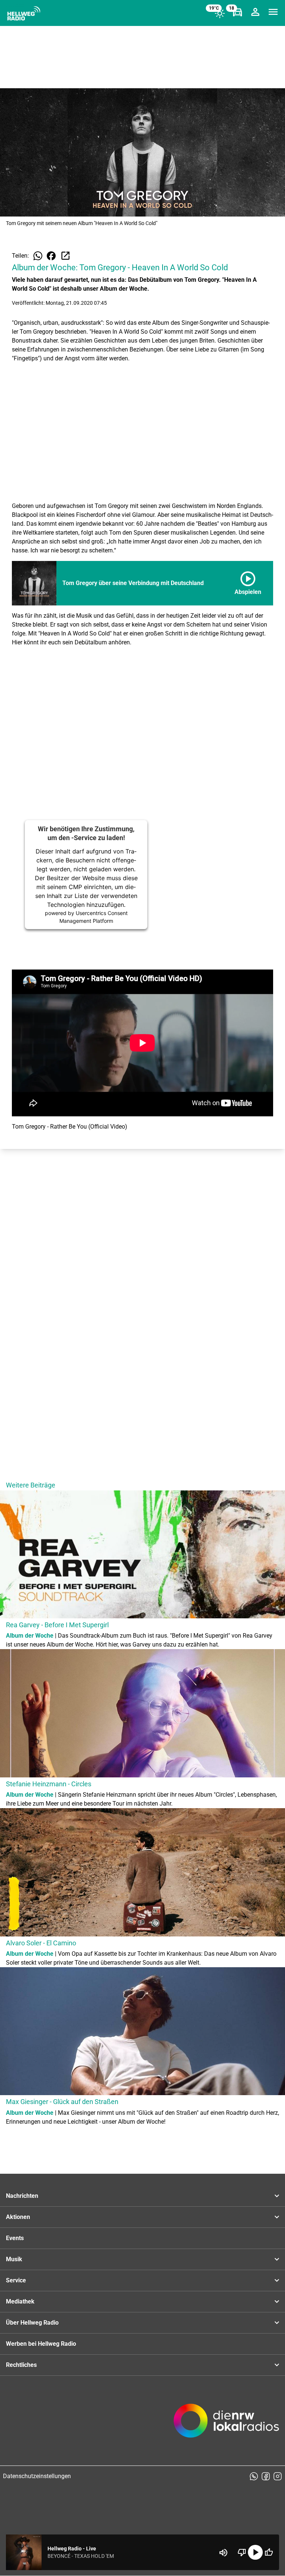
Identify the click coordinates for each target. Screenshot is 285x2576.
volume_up (223, 2553)
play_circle (255, 2552)
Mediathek (20, 2301)
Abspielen (248, 582)
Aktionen (18, 2217)
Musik (14, 2259)
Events (15, 2238)
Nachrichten (22, 2196)
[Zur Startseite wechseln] (24, 13)
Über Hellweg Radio (32, 2323)
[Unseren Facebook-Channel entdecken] (266, 2476)
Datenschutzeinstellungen (37, 2476)
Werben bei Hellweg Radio (41, 2344)
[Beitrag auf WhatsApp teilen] (38, 256)
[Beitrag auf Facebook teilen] (51, 256)
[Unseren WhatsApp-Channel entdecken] (254, 2476)
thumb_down (242, 2552)
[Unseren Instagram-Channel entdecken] (278, 2476)
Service (16, 2280)
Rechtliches (21, 2365)
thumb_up (269, 2552)
